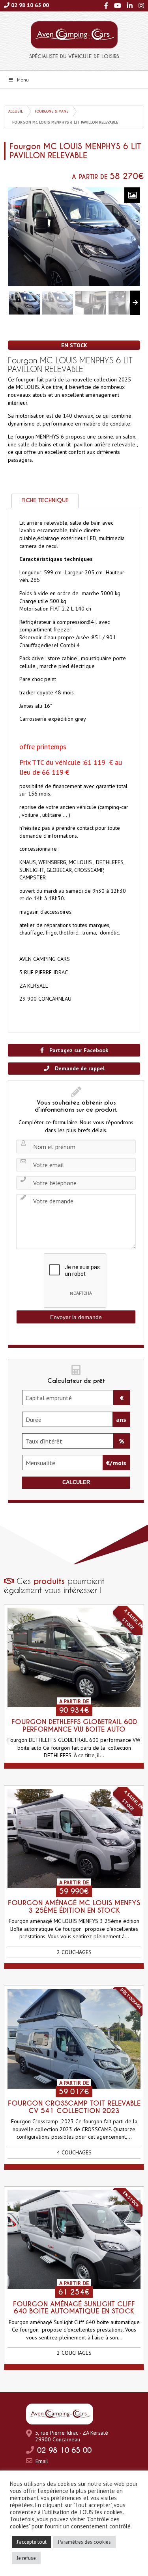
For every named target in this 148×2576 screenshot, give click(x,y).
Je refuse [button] (26, 2558)
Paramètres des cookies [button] (84, 2542)
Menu (23, 80)
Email (42, 2461)
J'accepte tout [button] (32, 2542)
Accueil (16, 111)
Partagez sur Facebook (78, 1050)
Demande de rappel (79, 1068)
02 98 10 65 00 (30, 5)
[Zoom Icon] (132, 195)
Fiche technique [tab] (45, 500)
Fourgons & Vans (52, 111)
